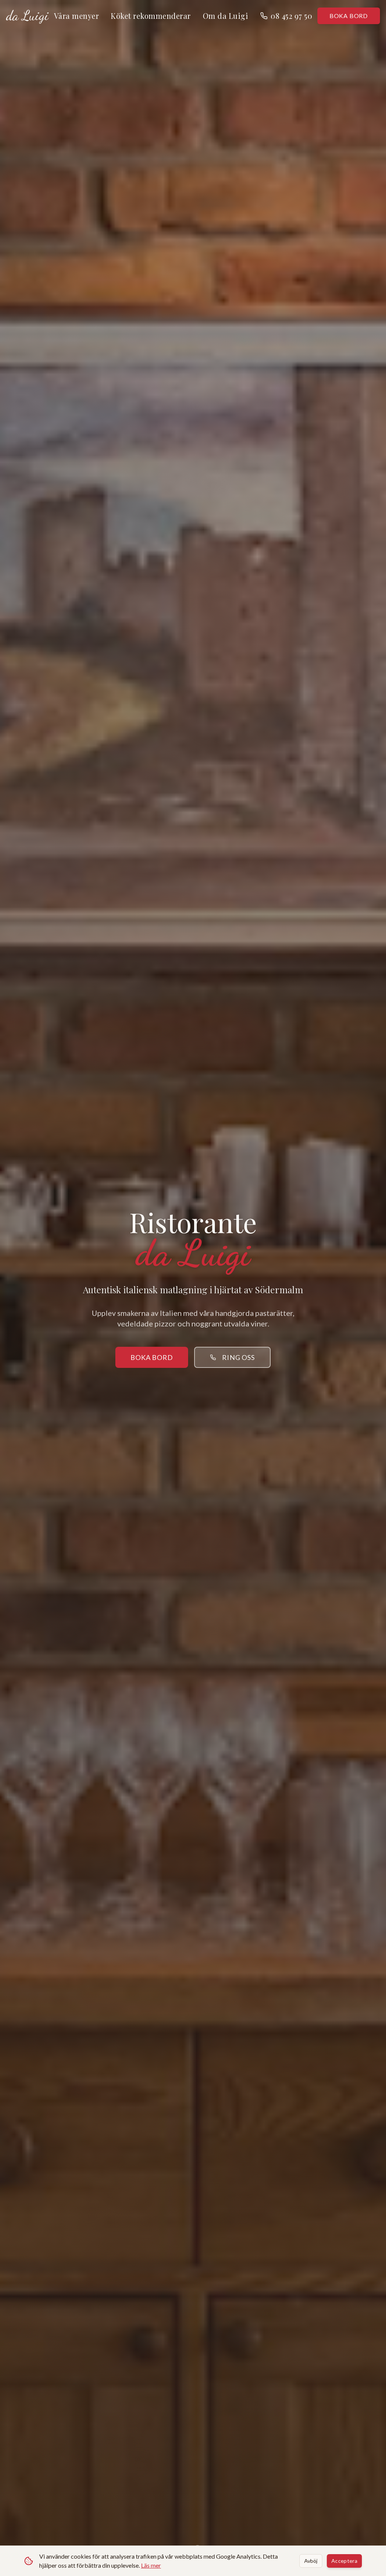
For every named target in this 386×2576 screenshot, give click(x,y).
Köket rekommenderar (151, 16)
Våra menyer (77, 16)
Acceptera (344, 2561)
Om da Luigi (226, 16)
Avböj (311, 2561)
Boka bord (349, 16)
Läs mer (151, 2565)
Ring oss (238, 1357)
